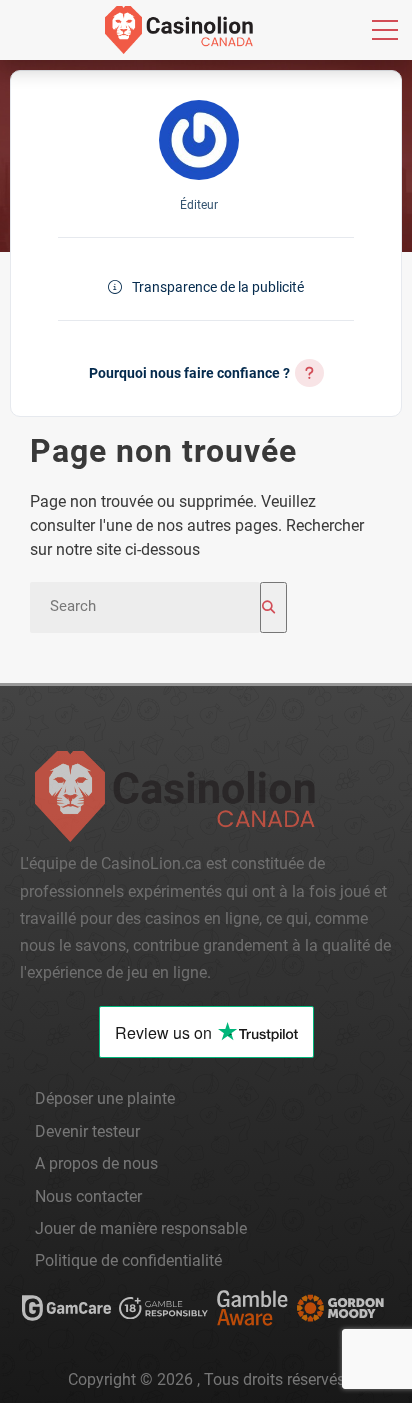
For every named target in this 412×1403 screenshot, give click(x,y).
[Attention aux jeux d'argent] (252, 1312)
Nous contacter (88, 1196)
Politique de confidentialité (128, 1260)
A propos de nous (96, 1163)
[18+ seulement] (164, 1312)
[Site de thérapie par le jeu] (340, 1312)
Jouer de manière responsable (141, 1228)
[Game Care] (66, 1312)
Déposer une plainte (105, 1098)
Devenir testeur (87, 1131)
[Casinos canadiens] (179, 30)
